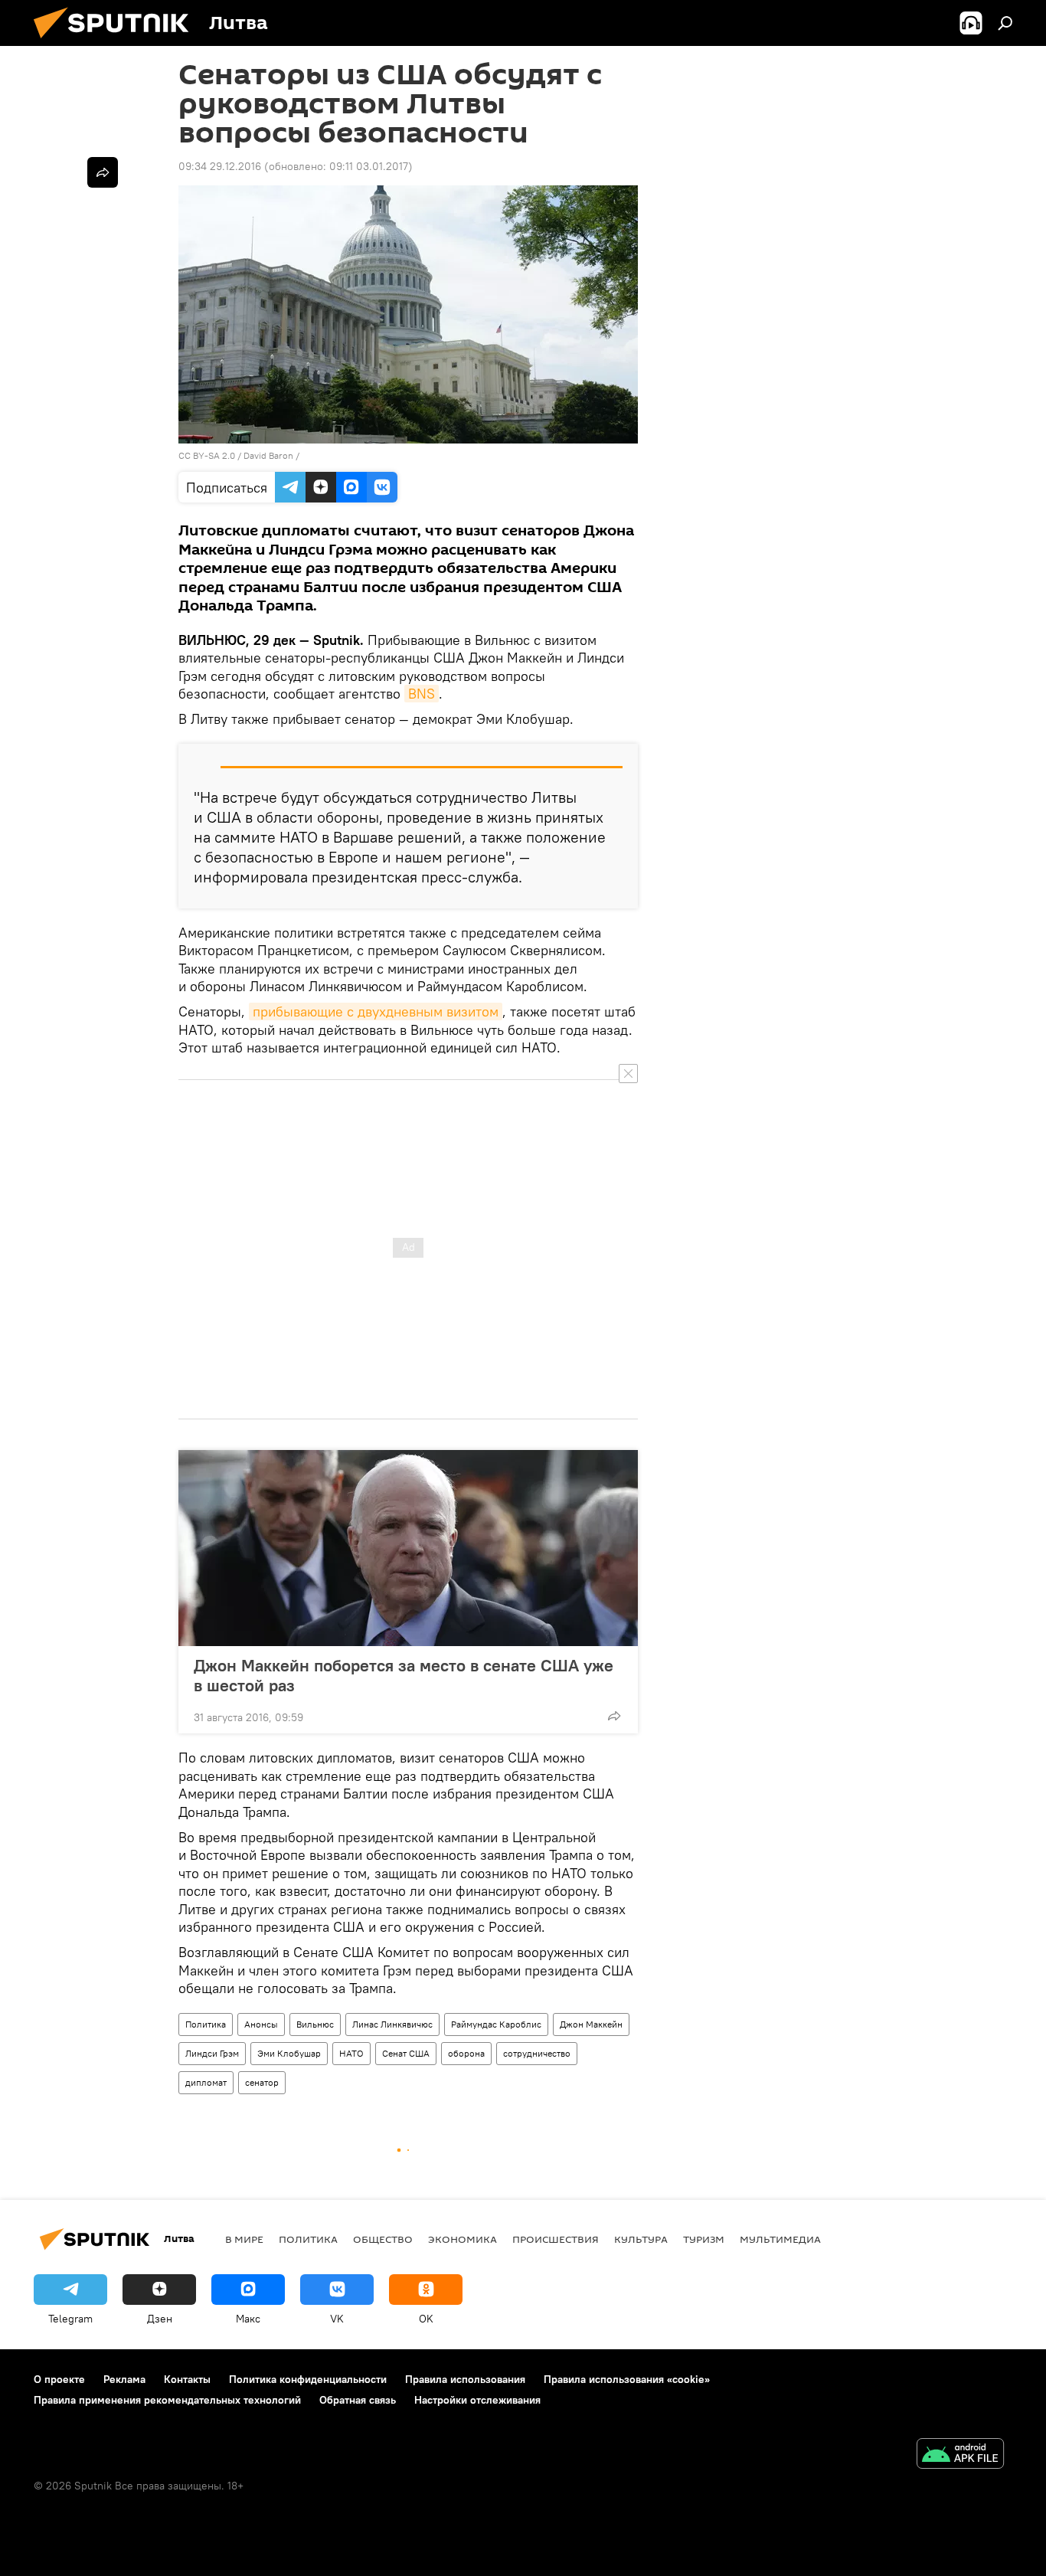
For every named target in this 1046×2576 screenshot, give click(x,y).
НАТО (351, 2053)
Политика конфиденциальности (308, 2379)
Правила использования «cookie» (627, 2379)
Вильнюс (315, 2024)
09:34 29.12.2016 (220, 166)
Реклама (124, 2379)
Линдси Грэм (212, 2053)
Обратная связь (358, 2400)
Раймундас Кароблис (496, 2024)
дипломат (206, 2082)
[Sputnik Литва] (117, 42)
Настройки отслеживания (477, 2400)
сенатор (262, 2082)
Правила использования (465, 2379)
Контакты (187, 2379)
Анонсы (261, 2024)
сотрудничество (537, 2053)
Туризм (704, 2239)
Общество (383, 2239)
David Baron (268, 455)
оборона (466, 2053)
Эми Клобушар (289, 2053)
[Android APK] (960, 2455)
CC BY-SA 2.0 (207, 455)
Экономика (463, 2239)
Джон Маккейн (591, 2024)
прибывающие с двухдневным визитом (376, 1011)
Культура (641, 2239)
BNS (422, 694)
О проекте (59, 2379)
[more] (614, 1716)
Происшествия (556, 2239)
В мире (244, 2239)
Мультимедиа (780, 2239)
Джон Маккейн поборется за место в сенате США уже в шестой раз (404, 1675)
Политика (206, 2024)
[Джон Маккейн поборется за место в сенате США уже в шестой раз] (408, 1548)
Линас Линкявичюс (392, 2024)
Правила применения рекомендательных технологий (167, 2400)
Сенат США (406, 2053)
